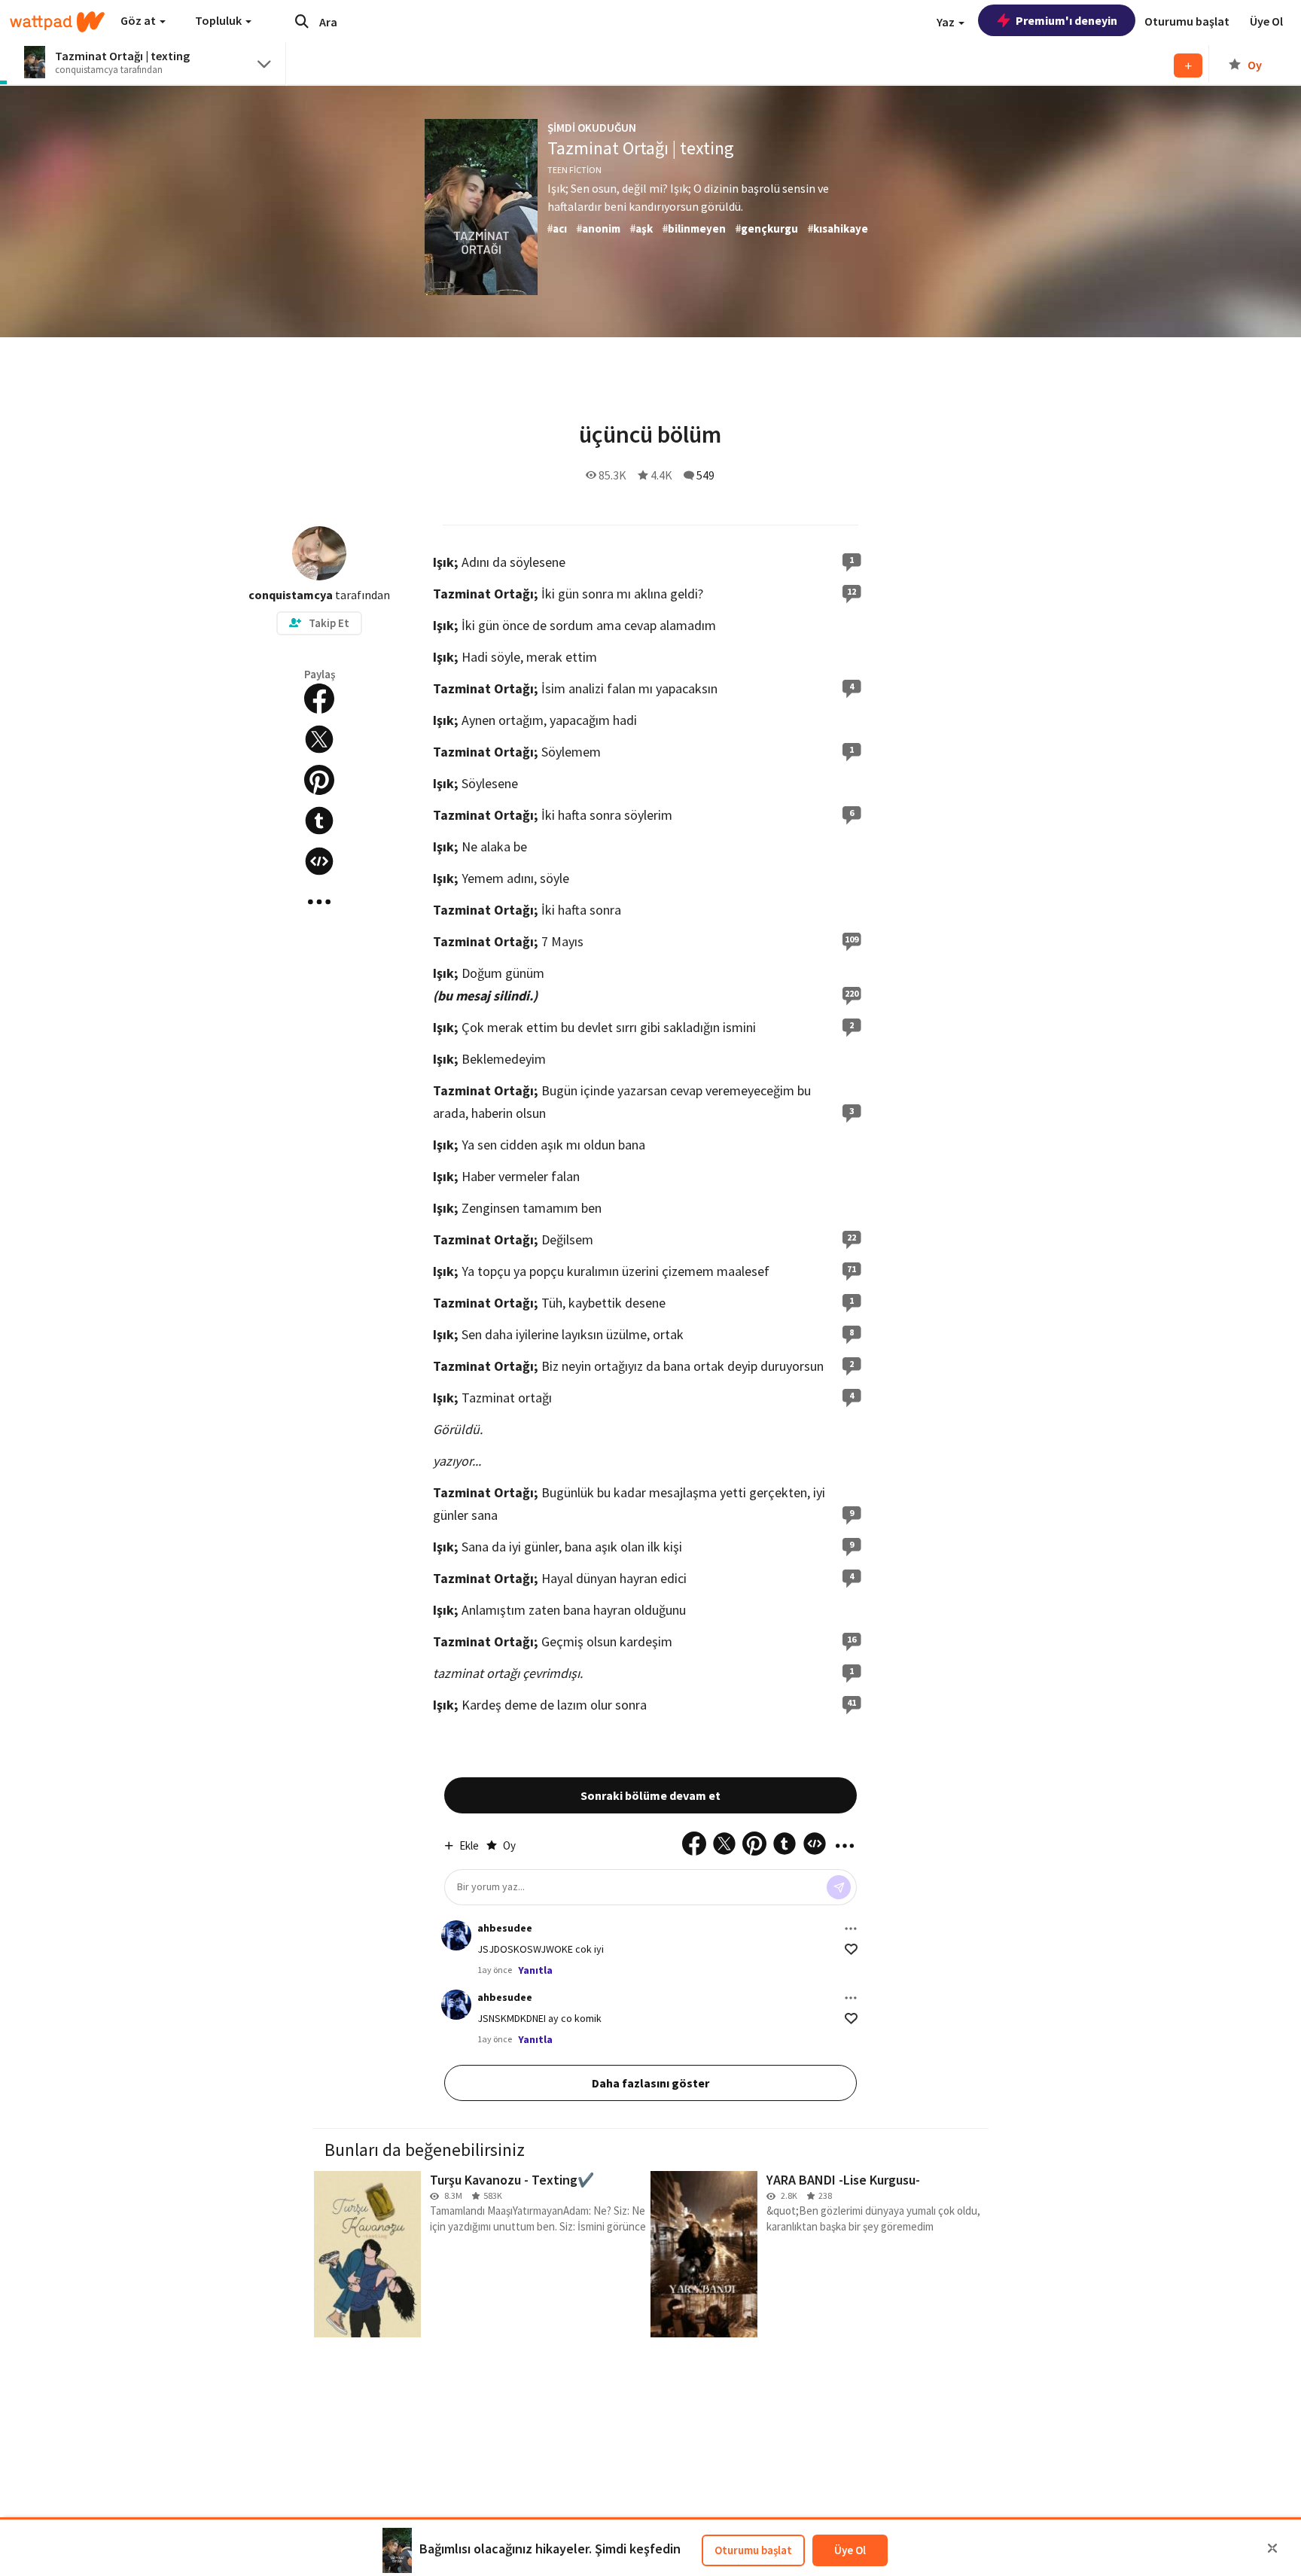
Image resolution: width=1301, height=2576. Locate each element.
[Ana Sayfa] (57, 22)
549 (705, 475)
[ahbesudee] (456, 1935)
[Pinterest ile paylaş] (319, 780)
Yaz (947, 22)
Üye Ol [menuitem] (1266, 21)
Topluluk (219, 20)
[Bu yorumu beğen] (851, 1949)
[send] (839, 1887)
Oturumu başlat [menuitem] (1187, 21)
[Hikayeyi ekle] (319, 861)
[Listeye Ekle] (1188, 65)
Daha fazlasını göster (650, 2083)
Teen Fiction (574, 170)
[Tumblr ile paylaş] (319, 821)
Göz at (139, 20)
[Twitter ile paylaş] (319, 739)
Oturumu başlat (753, 2550)
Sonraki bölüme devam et (650, 1795)
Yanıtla (535, 1970)
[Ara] (302, 21)
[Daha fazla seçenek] (851, 1929)
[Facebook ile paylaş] (319, 699)
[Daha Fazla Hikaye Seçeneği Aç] (319, 902)
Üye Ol (850, 2550)
